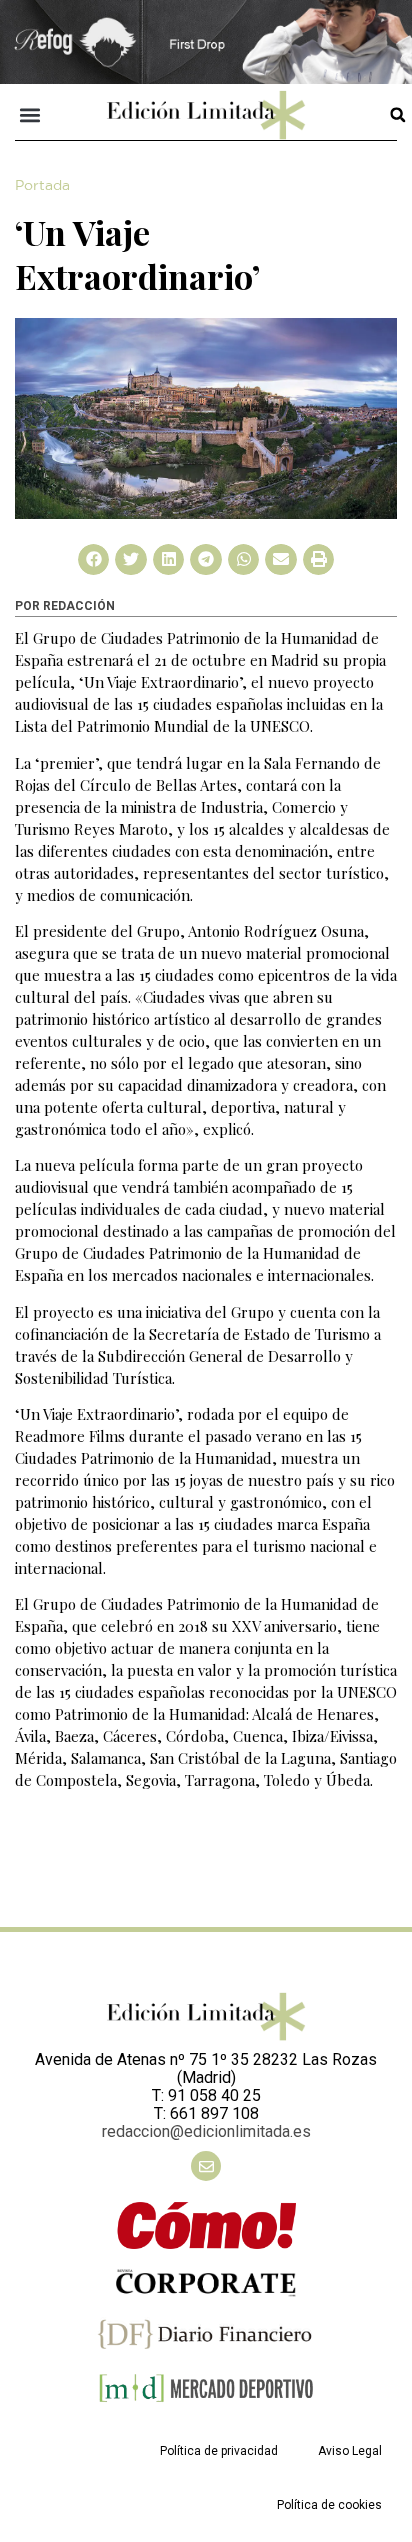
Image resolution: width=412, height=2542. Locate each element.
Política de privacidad (219, 2451)
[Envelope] (206, 2166)
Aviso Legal (350, 2451)
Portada (42, 186)
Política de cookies (329, 2505)
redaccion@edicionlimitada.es (206, 2131)
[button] (30, 114)
